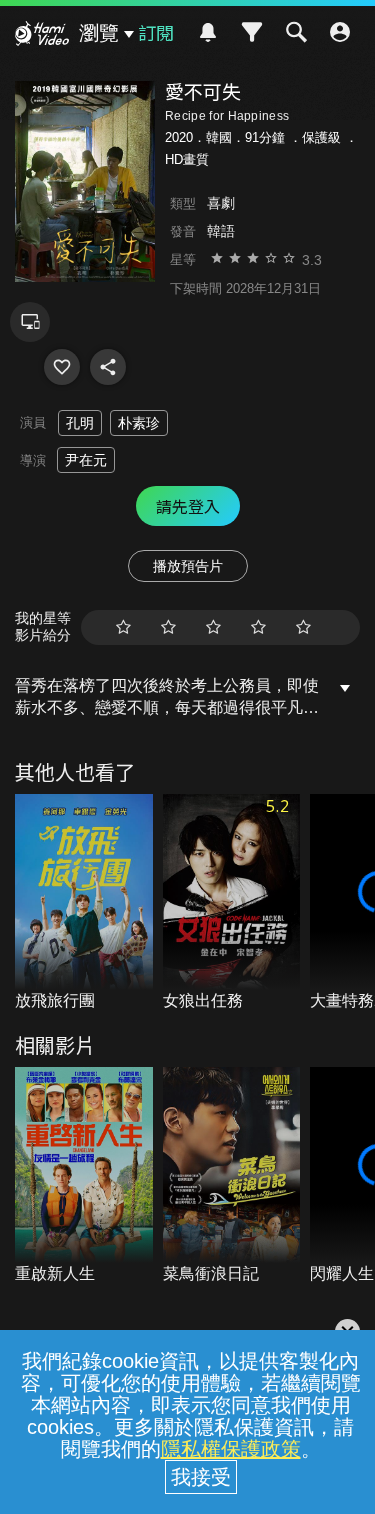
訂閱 (156, 32)
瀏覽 (99, 33)
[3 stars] (213, 627)
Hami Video (42, 36)
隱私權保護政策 (231, 1449)
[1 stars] (123, 627)
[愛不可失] (62, 367)
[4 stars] (258, 627)
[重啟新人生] (84, 1176)
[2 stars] (168, 627)
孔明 (80, 423)
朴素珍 (139, 423)
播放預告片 (188, 566)
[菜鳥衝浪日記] (232, 1176)
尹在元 (86, 460)
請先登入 (188, 506)
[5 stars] (303, 627)
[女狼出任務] (232, 903)
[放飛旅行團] (84, 903)
